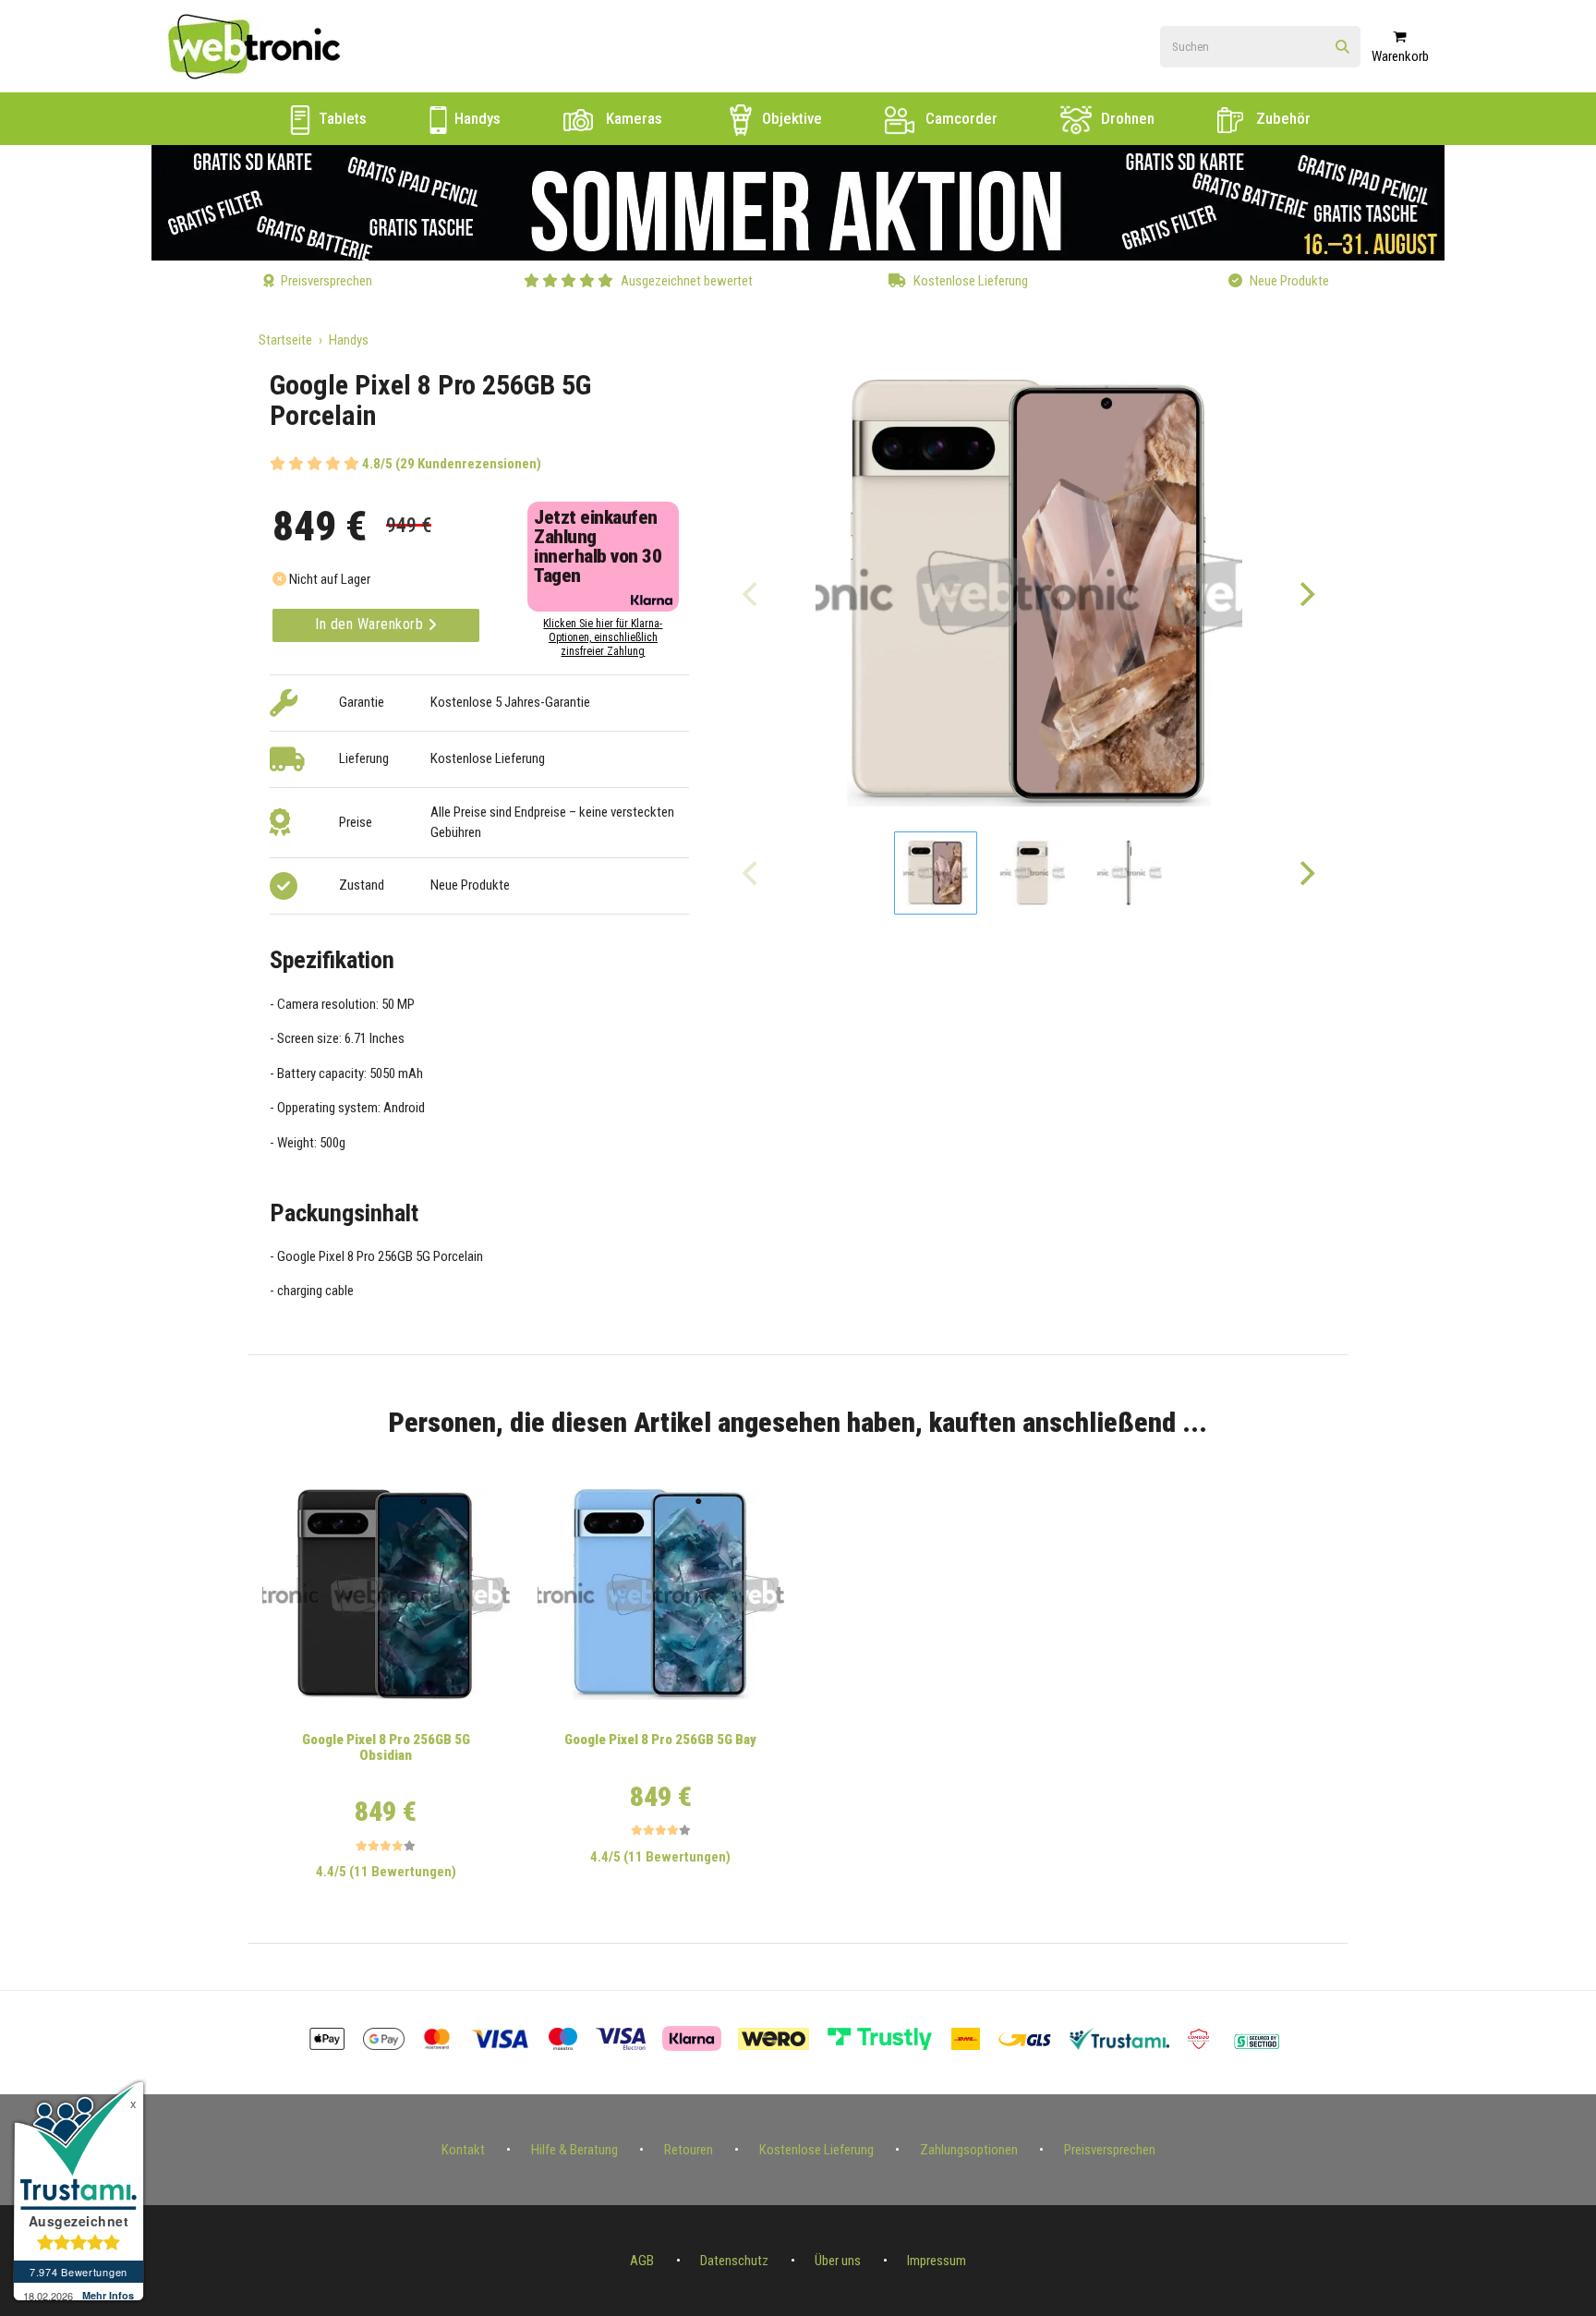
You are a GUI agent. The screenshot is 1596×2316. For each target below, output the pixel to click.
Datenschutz (734, 2261)
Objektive (790, 118)
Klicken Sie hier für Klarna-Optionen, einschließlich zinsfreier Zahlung (603, 637)
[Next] (1306, 593)
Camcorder (960, 118)
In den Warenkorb (371, 624)
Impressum (937, 2261)
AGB (642, 2261)
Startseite (285, 340)
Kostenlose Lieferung (816, 2150)
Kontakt (463, 2150)
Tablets (341, 118)
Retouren (689, 2150)
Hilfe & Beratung (574, 2150)
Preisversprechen (1110, 2150)
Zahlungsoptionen (969, 2150)
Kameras (632, 118)
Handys (476, 118)
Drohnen (1126, 118)
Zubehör (1282, 118)
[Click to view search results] (1342, 48)
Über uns (838, 2261)
